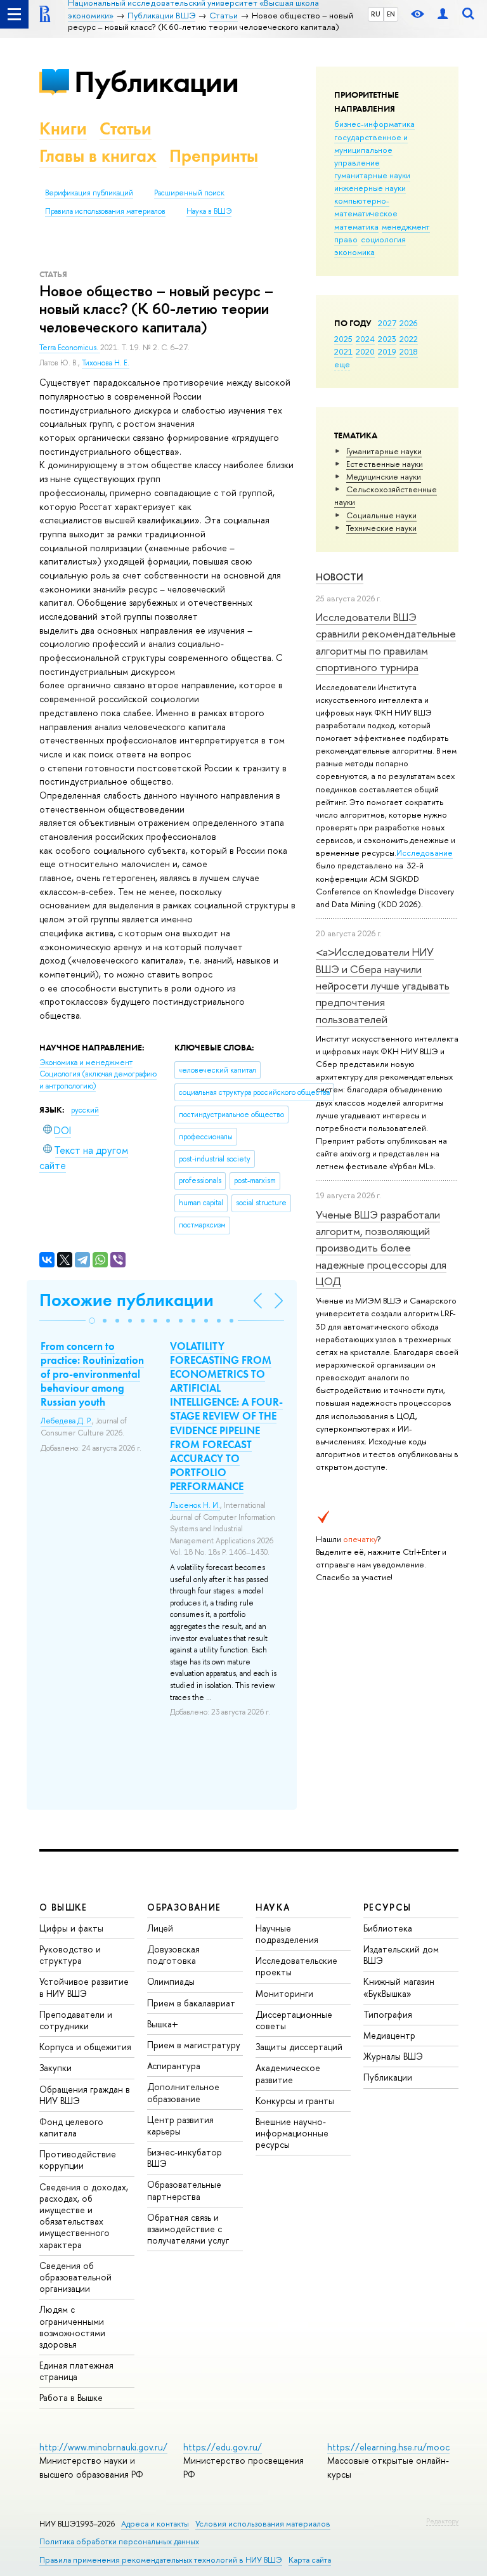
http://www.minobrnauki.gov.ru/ (103, 2447)
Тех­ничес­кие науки (381, 528)
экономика (354, 252)
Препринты (214, 156)
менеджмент (406, 226)
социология (383, 239)
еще (342, 364)
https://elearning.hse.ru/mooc (388, 2447)
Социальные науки (381, 515)
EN (391, 14)
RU (376, 14)
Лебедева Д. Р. (66, 1421)
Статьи (126, 128)
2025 (343, 339)
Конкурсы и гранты (295, 2101)
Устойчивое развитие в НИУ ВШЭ (84, 1987)
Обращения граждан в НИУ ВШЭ (85, 2095)
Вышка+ (163, 2024)
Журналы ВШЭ (393, 2056)
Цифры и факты (71, 1928)
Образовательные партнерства (184, 2190)
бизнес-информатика (374, 124)
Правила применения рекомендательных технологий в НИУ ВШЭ (161, 2560)
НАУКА (273, 1907)
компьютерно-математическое (366, 207)
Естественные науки (385, 464)
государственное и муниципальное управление (371, 150)
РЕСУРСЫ (387, 1907)
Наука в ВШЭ (209, 211)
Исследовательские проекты (296, 1966)
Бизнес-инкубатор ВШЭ (185, 2158)
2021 (343, 351)
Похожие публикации (127, 1300)
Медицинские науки (384, 476)
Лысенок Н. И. (195, 1505)
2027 (387, 323)
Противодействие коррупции (78, 2160)
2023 (387, 339)
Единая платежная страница (76, 2371)
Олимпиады (171, 1981)
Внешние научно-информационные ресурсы (292, 2133)
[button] (92, 1321)
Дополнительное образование (183, 2092)
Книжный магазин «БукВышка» (399, 1987)
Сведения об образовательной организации (75, 2277)
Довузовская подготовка (173, 1955)
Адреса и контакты (155, 2524)
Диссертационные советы (294, 2020)
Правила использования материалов (105, 211)
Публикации (156, 82)
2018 (409, 351)
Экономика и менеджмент (86, 1062)
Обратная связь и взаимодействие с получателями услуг (188, 2229)
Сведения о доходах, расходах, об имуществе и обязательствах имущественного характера (84, 2216)
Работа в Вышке (71, 2397)
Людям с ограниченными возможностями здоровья (72, 2327)
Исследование (425, 853)
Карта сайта (310, 2560)
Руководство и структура (70, 1955)
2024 (365, 339)
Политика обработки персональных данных (119, 2541)
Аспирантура (174, 2066)
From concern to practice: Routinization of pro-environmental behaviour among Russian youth (92, 1374)
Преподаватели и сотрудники (76, 2020)
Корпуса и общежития (85, 2047)
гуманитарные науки (372, 175)
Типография (388, 2014)
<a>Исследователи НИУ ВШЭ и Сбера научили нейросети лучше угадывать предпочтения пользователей (383, 985)
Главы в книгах (98, 156)
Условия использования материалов (263, 2524)
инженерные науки (370, 188)
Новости (340, 577)
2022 (409, 339)
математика (356, 226)
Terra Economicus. (70, 348)
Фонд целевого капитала (71, 2127)
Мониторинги (284, 1993)
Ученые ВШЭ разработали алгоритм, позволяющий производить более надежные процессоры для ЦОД (381, 1248)
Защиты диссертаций (299, 2047)
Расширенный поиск (189, 193)
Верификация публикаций (89, 193)
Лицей (160, 1928)
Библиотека (388, 1928)
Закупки (55, 2068)
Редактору (442, 2521)
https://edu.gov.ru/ (223, 2447)
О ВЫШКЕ (63, 1907)
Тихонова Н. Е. (106, 363)
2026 (408, 323)
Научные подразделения (287, 1934)
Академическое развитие (288, 2073)
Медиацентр (389, 2035)
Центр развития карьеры (180, 2125)
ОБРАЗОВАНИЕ (184, 1907)
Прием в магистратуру (194, 2045)
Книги (63, 128)
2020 (365, 351)
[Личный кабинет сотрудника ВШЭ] (443, 14)
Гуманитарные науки (384, 451)
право (346, 239)
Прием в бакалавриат (191, 2003)
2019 (387, 351)
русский (85, 1110)
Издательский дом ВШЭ (401, 1955)
